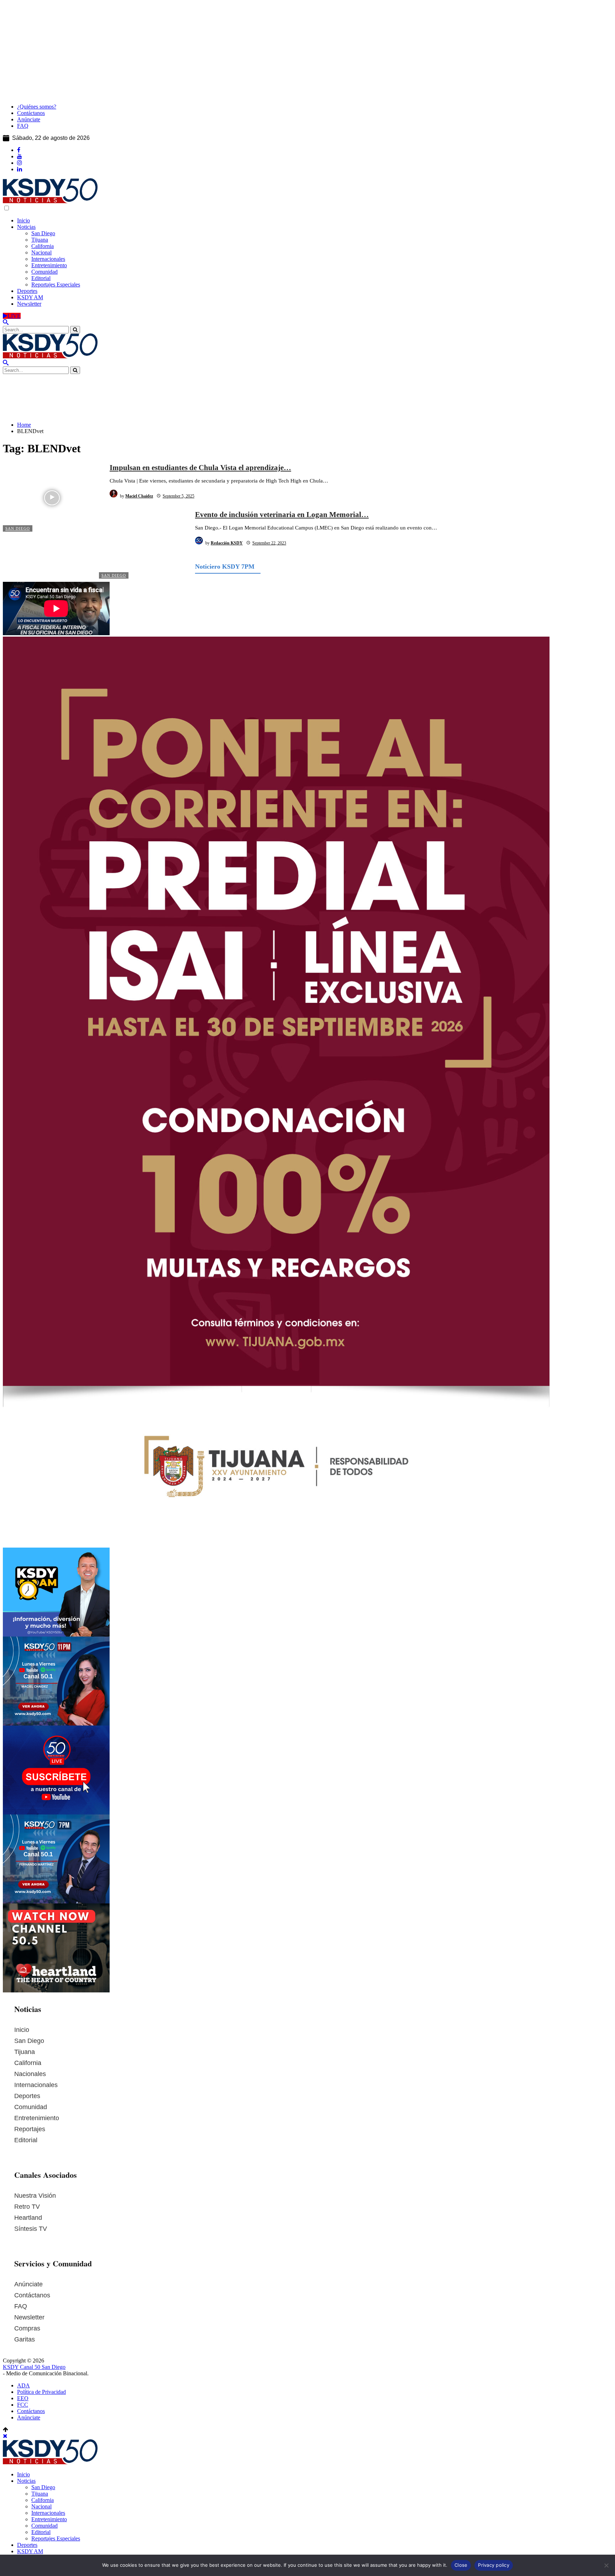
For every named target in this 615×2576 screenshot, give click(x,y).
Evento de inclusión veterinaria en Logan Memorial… (282, 515)
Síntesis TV (31, 2229)
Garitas (25, 2339)
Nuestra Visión (35, 2196)
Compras (27, 2328)
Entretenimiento (37, 2118)
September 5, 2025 (178, 496)
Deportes (27, 2096)
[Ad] (307, 391)
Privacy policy (494, 2565)
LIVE (14, 316)
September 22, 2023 (269, 543)
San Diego (18, 528)
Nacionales (30, 2074)
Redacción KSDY (227, 543)
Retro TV (27, 2207)
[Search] (6, 323)
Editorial (26, 2140)
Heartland (28, 2218)
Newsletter (29, 2317)
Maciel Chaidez (139, 496)
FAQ (21, 2306)
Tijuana (25, 2052)
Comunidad (31, 2107)
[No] (606, 2565)
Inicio (22, 2030)
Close (461, 2565)
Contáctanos (32, 2295)
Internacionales (36, 2085)
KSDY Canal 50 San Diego (34, 2367)
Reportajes (30, 2129)
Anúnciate (28, 2284)
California (28, 2063)
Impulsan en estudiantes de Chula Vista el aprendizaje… (200, 468)
